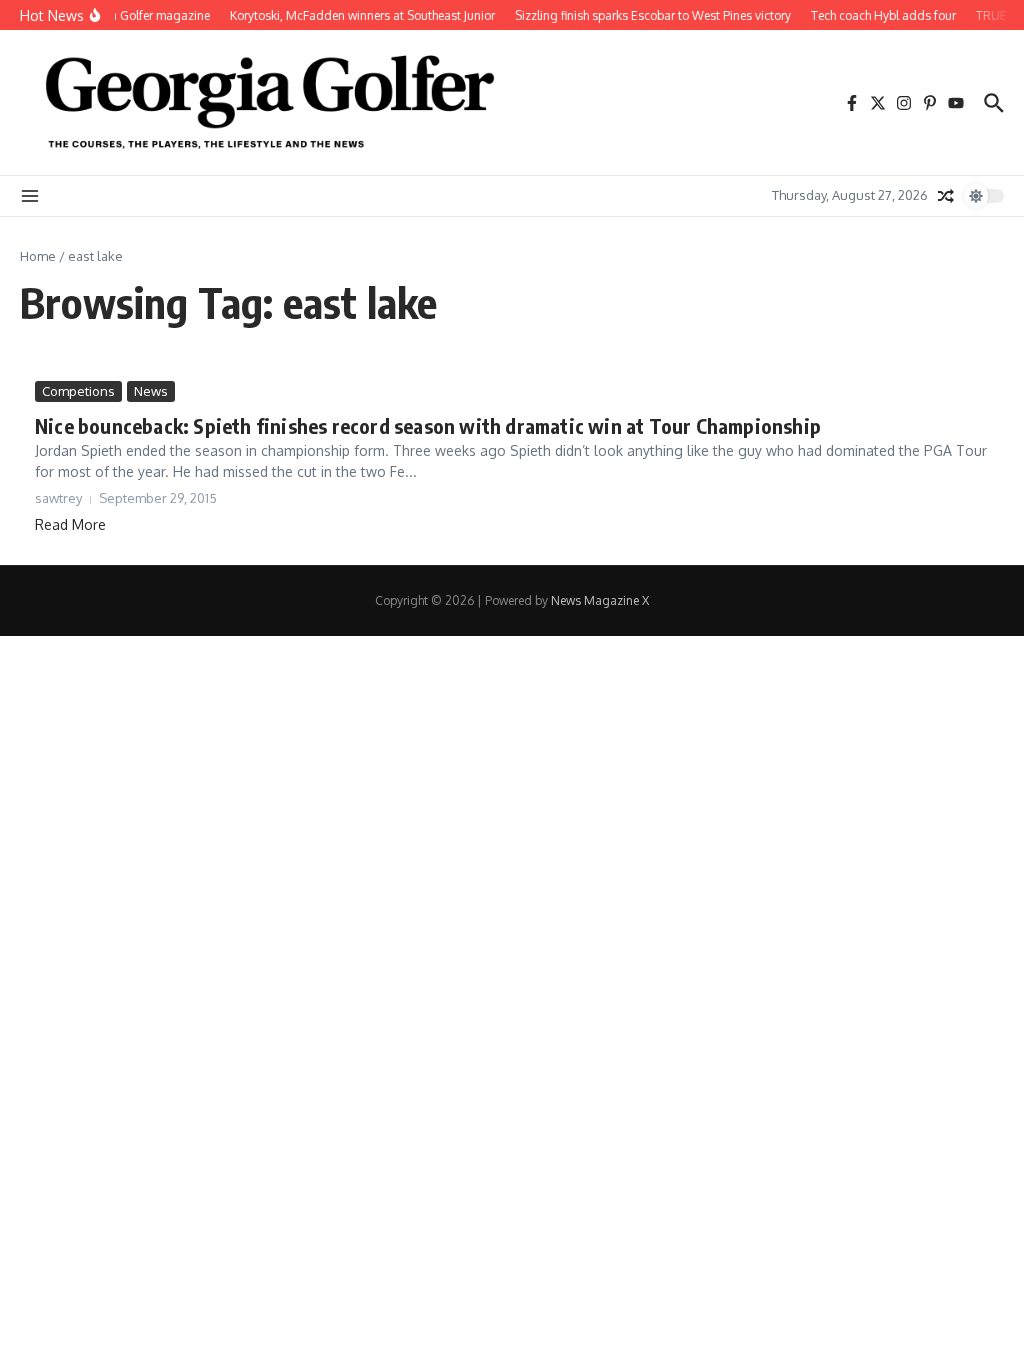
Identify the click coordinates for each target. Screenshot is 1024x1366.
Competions (78, 391)
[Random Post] (946, 196)
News (151, 391)
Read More (70, 524)
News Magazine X (600, 600)
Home (38, 256)
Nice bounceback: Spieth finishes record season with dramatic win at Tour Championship (428, 425)
